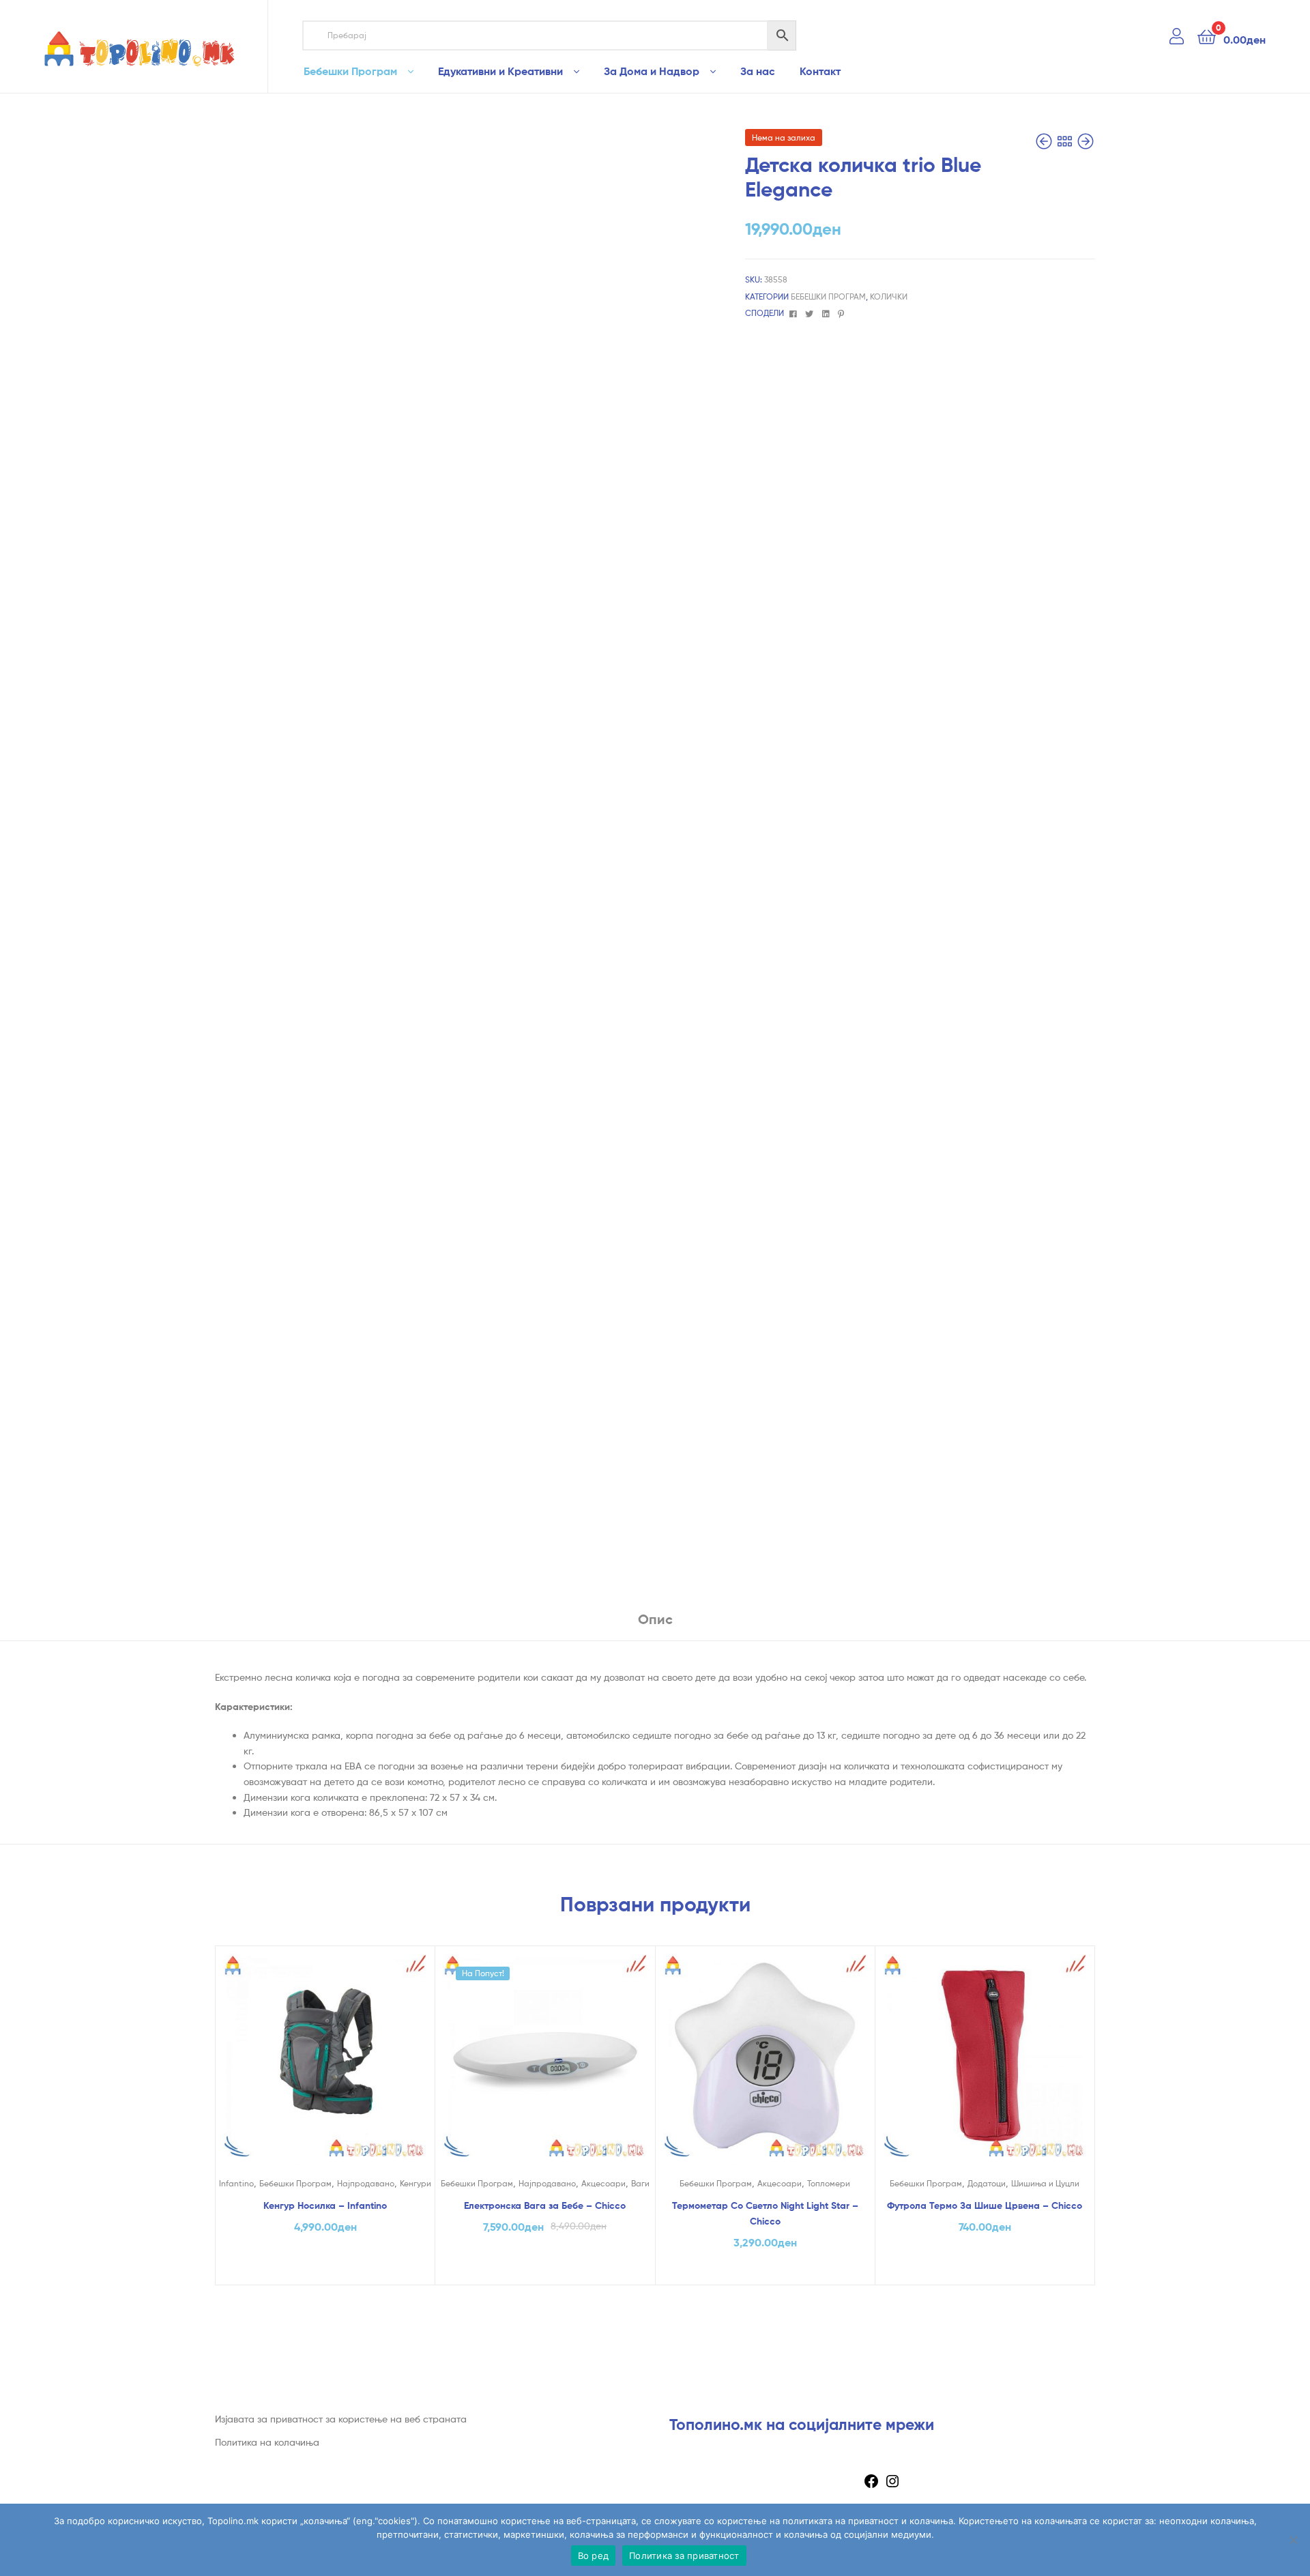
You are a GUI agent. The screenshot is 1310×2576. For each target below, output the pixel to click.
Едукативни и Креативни (500, 71)
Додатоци (987, 2183)
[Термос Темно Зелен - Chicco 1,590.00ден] (1086, 142)
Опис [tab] (655, 1619)
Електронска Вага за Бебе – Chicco (545, 2205)
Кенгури (416, 2183)
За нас (758, 71)
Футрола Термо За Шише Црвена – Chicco (985, 2205)
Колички (889, 296)
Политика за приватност (684, 2556)
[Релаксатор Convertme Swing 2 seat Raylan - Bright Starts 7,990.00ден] (1045, 142)
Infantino (236, 2183)
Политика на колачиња (267, 2442)
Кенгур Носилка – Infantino (325, 2205)
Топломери (829, 2183)
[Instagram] (892, 2486)
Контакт (820, 71)
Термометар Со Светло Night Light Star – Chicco (765, 2213)
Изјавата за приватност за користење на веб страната (341, 2419)
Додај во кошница (325, 2270)
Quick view (325, 2067)
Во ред (594, 2556)
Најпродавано (366, 2183)
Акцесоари (603, 2183)
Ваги (640, 2183)
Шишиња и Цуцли (1045, 2183)
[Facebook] (871, 2486)
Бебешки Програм (350, 71)
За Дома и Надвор (652, 71)
